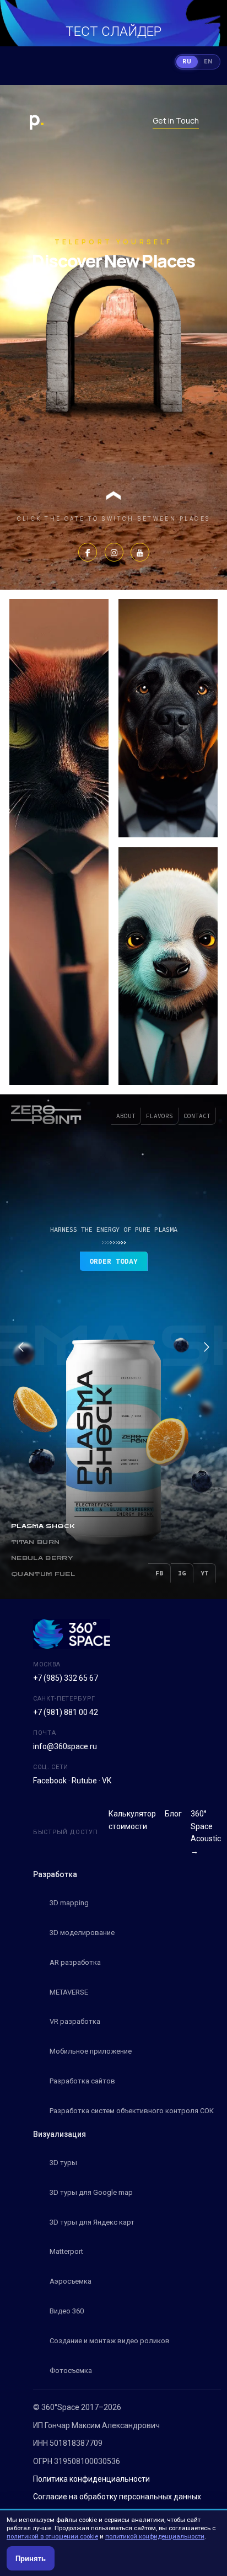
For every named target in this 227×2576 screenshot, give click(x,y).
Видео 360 (67, 2311)
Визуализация (60, 2134)
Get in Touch (176, 121)
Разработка (55, 1874)
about (126, 1116)
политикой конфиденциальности (155, 2536)
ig (182, 1573)
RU (187, 62)
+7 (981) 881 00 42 (66, 1712)
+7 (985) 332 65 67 (66, 1678)
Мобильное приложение (91, 2051)
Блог (173, 1814)
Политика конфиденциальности (91, 2479)
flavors (160, 1116)
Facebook (50, 1781)
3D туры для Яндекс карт (92, 2222)
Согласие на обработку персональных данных (117, 2497)
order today (113, 1261)
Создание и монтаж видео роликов (110, 2341)
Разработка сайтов (82, 2081)
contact (197, 1116)
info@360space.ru (65, 1746)
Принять (31, 2559)
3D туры (63, 2163)
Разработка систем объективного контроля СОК (132, 2111)
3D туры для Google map (91, 2192)
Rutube (84, 1781)
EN (208, 62)
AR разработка (75, 1962)
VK (107, 1781)
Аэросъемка (71, 2281)
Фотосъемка (71, 2371)
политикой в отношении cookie (52, 2536)
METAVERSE (69, 1992)
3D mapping (69, 1903)
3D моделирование (82, 1933)
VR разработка (75, 2021)
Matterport (66, 2251)
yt (204, 1573)
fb (159, 1573)
